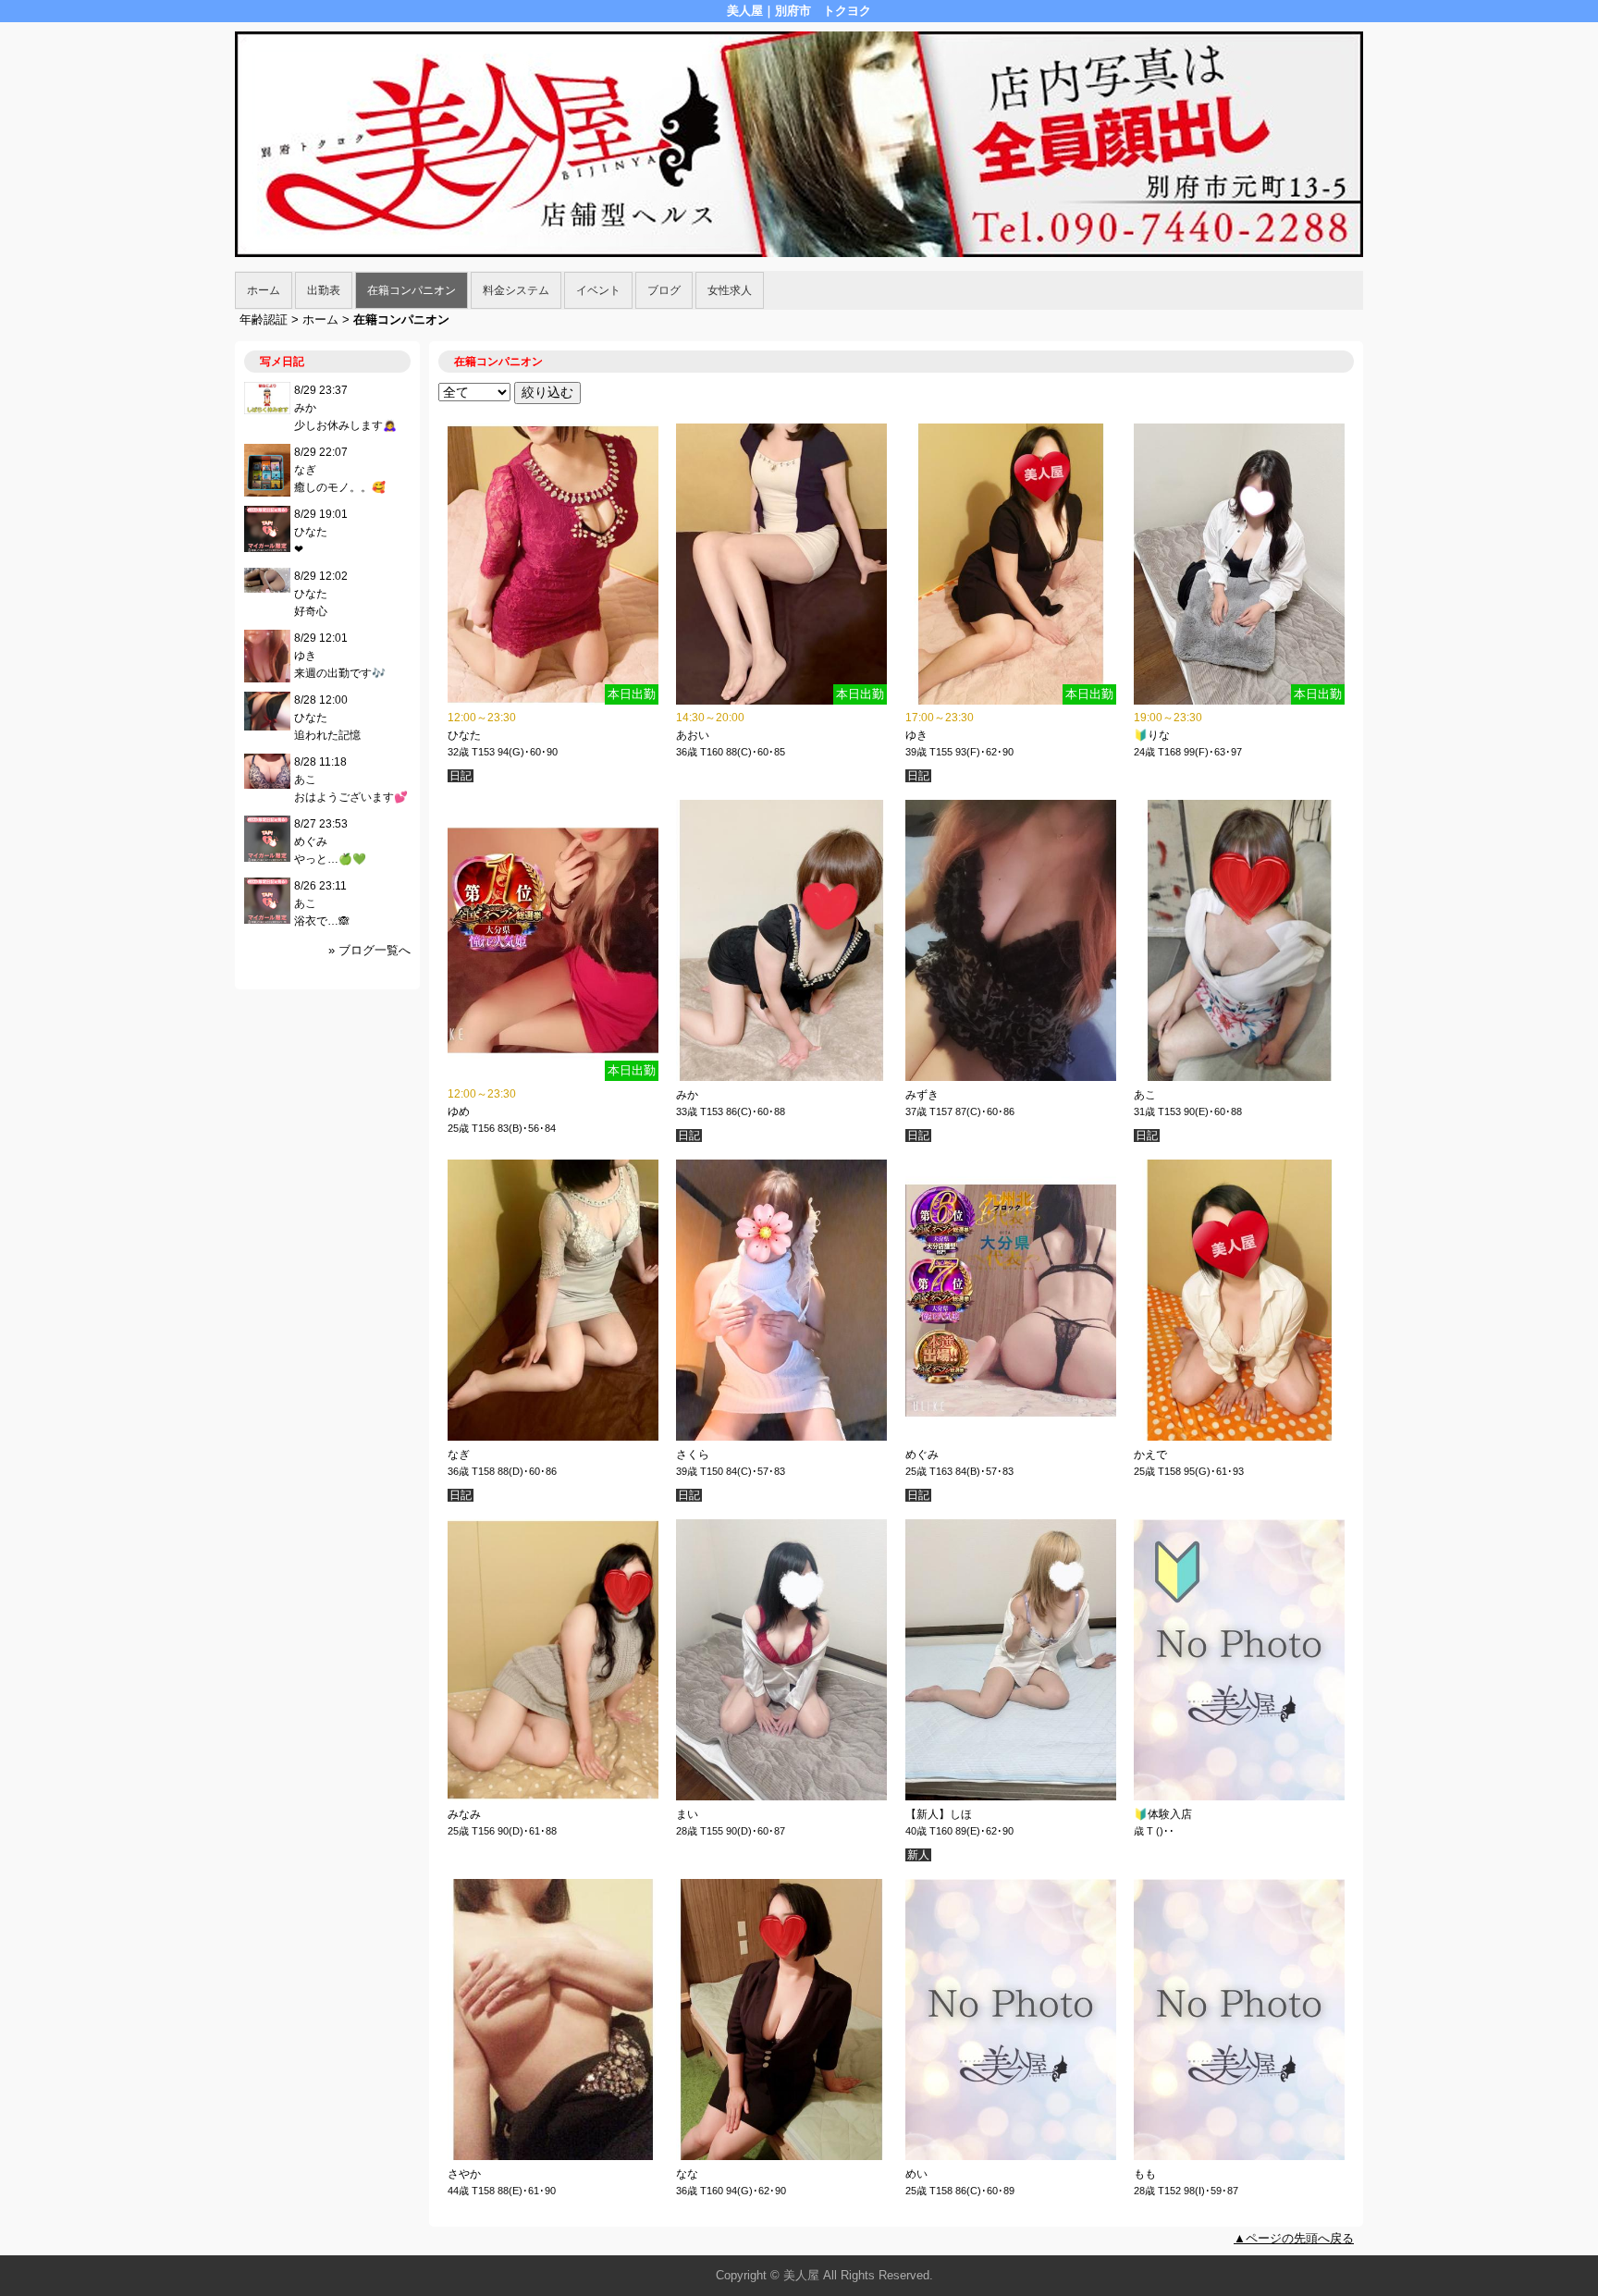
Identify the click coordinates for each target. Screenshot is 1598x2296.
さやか (464, 2174)
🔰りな (1152, 735)
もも (1145, 2174)
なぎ (459, 1455)
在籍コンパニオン (412, 290)
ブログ (664, 290)
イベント (598, 290)
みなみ (464, 1814)
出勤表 (324, 290)
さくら (693, 1455)
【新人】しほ (939, 1814)
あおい (693, 735)
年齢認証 (264, 319)
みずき (922, 1095)
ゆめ (459, 1111)
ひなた (464, 735)
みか (687, 1095)
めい (916, 2174)
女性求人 (730, 290)
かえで (1150, 1455)
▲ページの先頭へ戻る (1294, 2238)
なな (687, 2174)
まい (687, 1814)
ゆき (916, 735)
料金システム (516, 290)
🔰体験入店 (1163, 1814)
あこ (1145, 1095)
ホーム (264, 290)
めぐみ (922, 1455)
